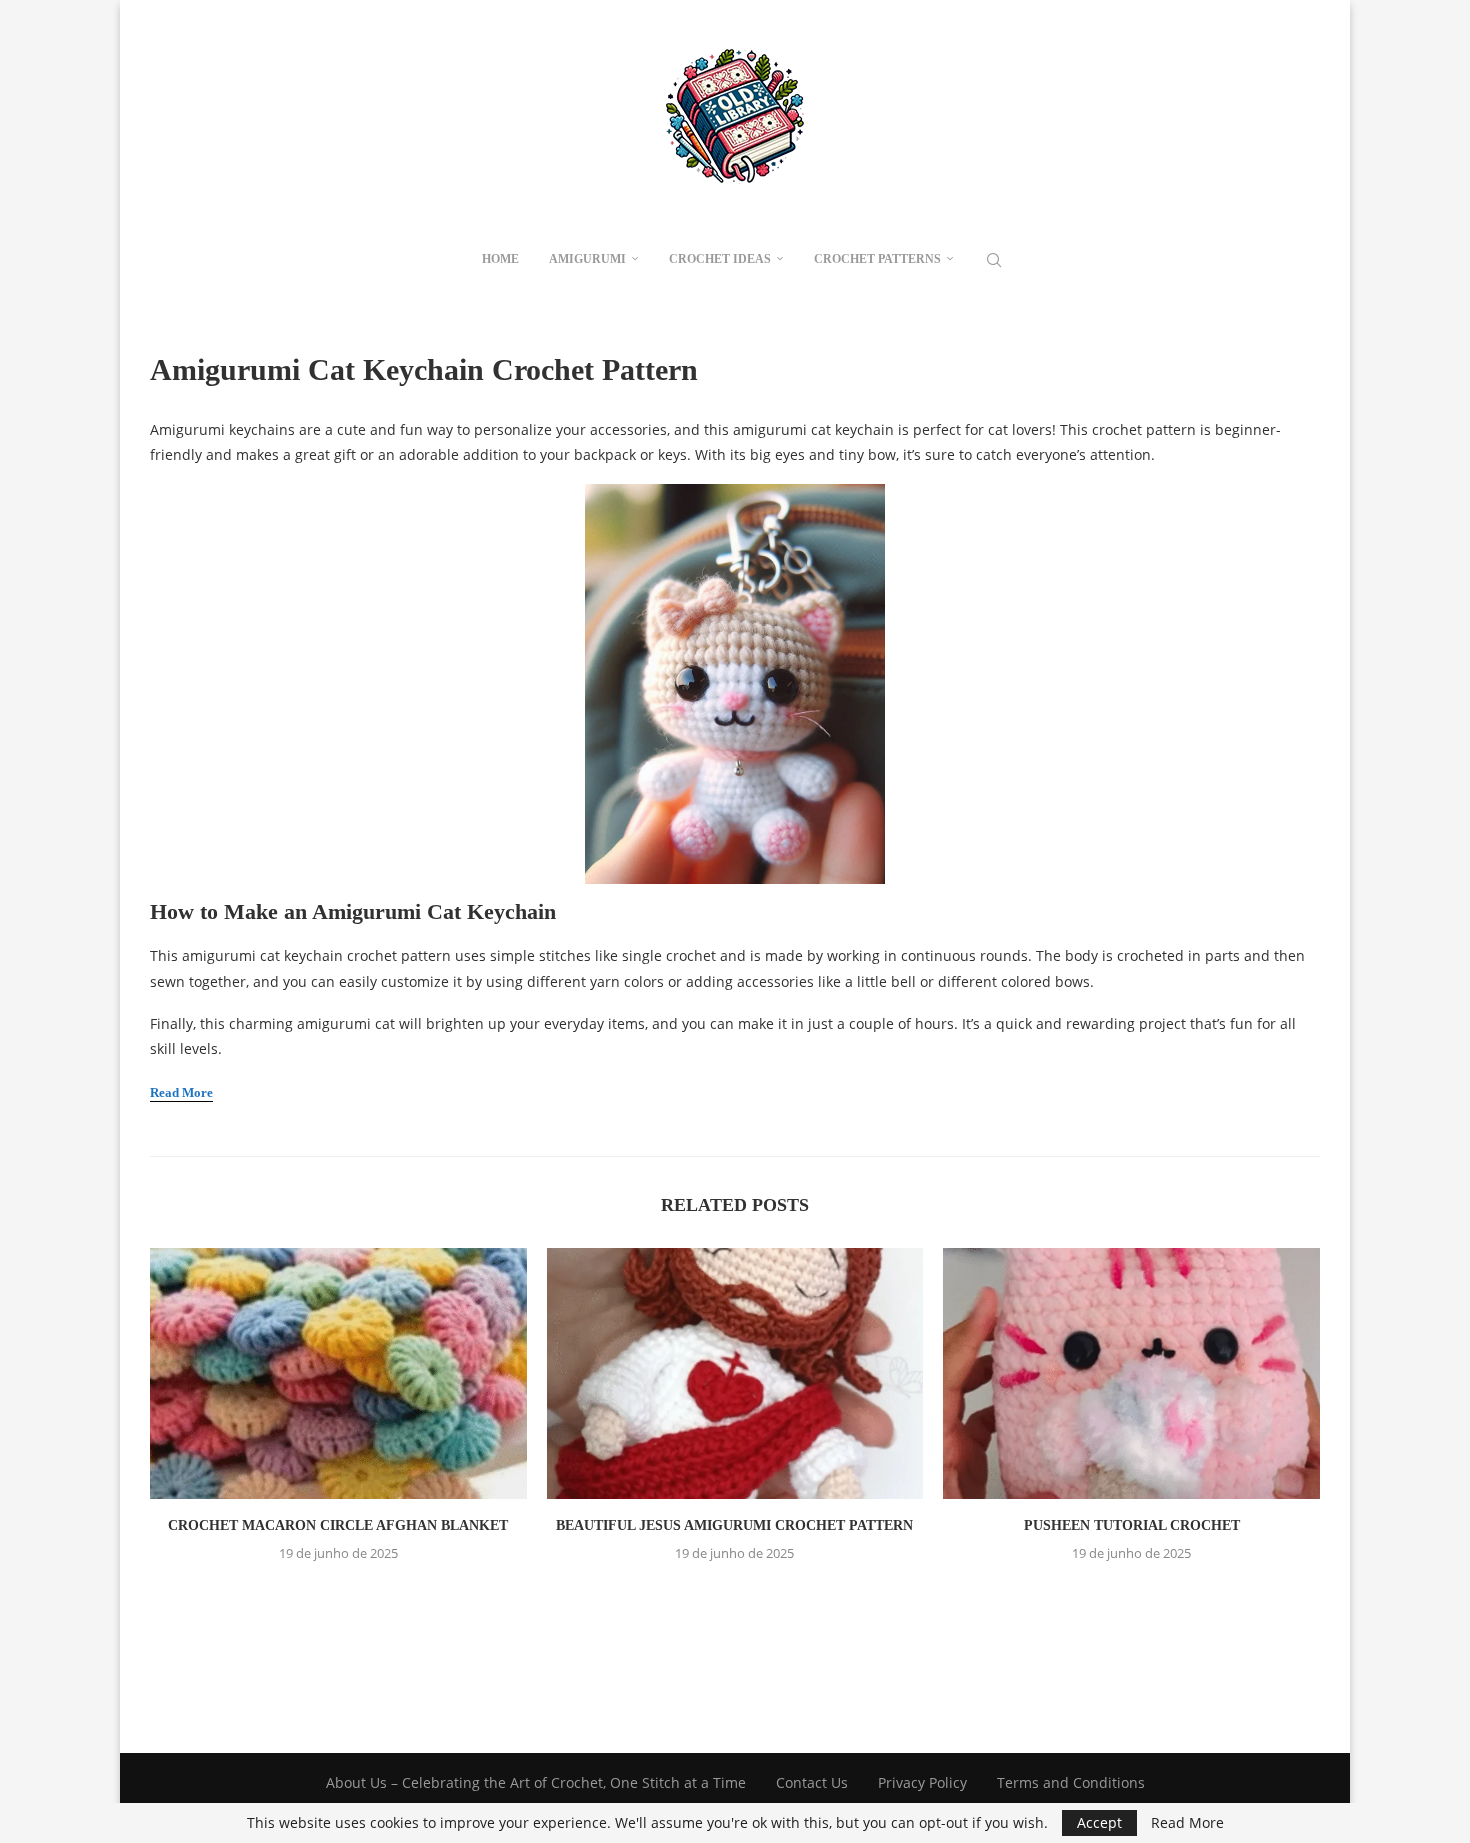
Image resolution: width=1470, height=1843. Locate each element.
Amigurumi (587, 259)
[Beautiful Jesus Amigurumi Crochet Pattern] (735, 1373)
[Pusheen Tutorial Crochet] (1131, 1373)
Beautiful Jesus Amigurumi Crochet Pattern (734, 1525)
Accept (1099, 1822)
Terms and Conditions (1071, 1782)
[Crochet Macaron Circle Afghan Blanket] (338, 1373)
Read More (1187, 1823)
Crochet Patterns (877, 259)
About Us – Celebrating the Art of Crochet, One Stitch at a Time (536, 1782)
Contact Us (812, 1782)
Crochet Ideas (720, 259)
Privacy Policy (922, 1782)
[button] (735, 1597)
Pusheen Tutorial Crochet (1132, 1525)
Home (500, 259)
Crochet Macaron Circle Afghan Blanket (338, 1525)
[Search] (994, 260)
